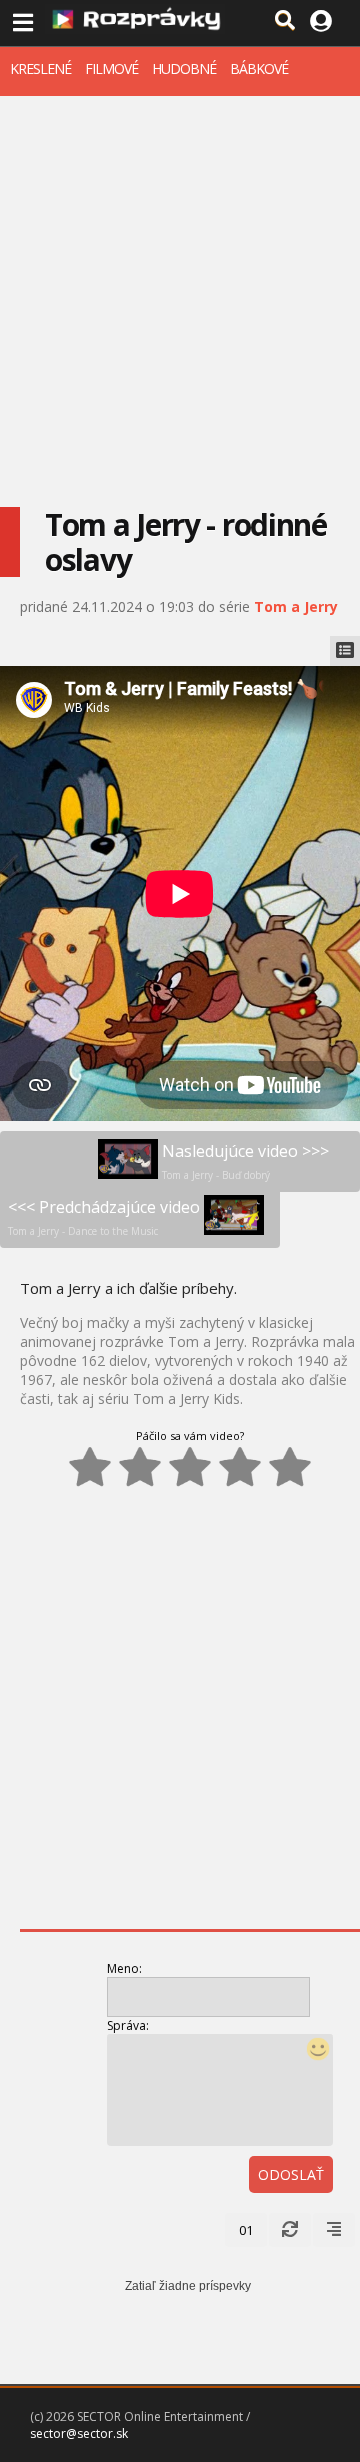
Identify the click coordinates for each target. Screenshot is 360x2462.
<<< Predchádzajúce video (104, 1217)
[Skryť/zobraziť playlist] (345, 651)
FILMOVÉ (111, 68)
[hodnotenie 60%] (190, 1467)
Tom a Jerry (296, 606)
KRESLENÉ (40, 68)
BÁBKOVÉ (259, 68)
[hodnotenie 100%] (290, 1467)
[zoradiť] (334, 2230)
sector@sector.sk (79, 2433)
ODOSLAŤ (291, 2174)
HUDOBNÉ (184, 68)
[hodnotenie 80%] (240, 1467)
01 (246, 2230)
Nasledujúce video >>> (245, 1161)
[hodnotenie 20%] (90, 1467)
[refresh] (290, 2230)
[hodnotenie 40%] (140, 1467)
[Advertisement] (180, 286)
